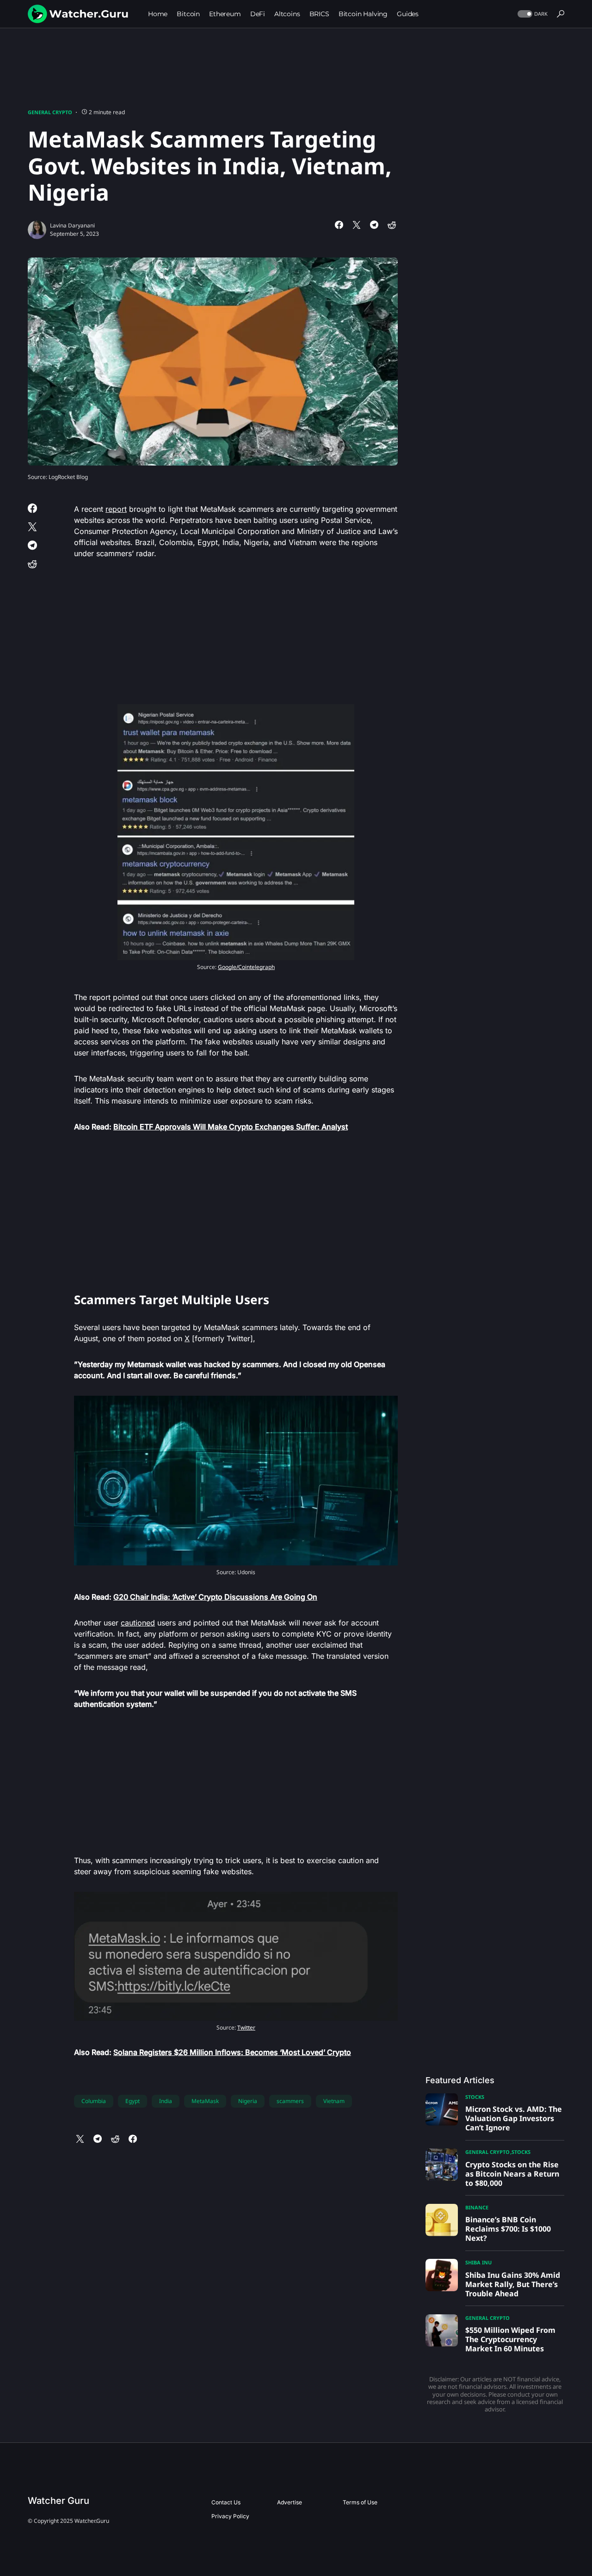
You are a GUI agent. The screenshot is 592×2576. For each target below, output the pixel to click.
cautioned (138, 1623)
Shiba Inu (478, 2262)
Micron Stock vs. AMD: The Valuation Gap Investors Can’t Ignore (514, 2118)
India (166, 2101)
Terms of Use (360, 2502)
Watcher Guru (59, 2501)
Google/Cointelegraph (246, 967)
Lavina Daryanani (72, 225)
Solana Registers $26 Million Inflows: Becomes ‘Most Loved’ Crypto (232, 2052)
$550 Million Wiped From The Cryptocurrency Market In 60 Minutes (510, 2339)
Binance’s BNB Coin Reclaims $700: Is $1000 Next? (508, 2229)
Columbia (94, 2101)
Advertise (290, 2502)
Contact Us (226, 2502)
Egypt (133, 2101)
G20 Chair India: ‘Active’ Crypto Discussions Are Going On (215, 1597)
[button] (532, 14)
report (116, 509)
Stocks (475, 2097)
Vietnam (334, 2101)
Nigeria (248, 2101)
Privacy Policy (230, 2516)
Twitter (246, 2027)
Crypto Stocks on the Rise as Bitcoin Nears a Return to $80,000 (512, 2174)
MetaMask (205, 2101)
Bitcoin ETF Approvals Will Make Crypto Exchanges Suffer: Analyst (231, 1127)
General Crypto (50, 112)
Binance (477, 2207)
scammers (290, 2101)
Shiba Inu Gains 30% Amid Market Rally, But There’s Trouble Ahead (513, 2284)
